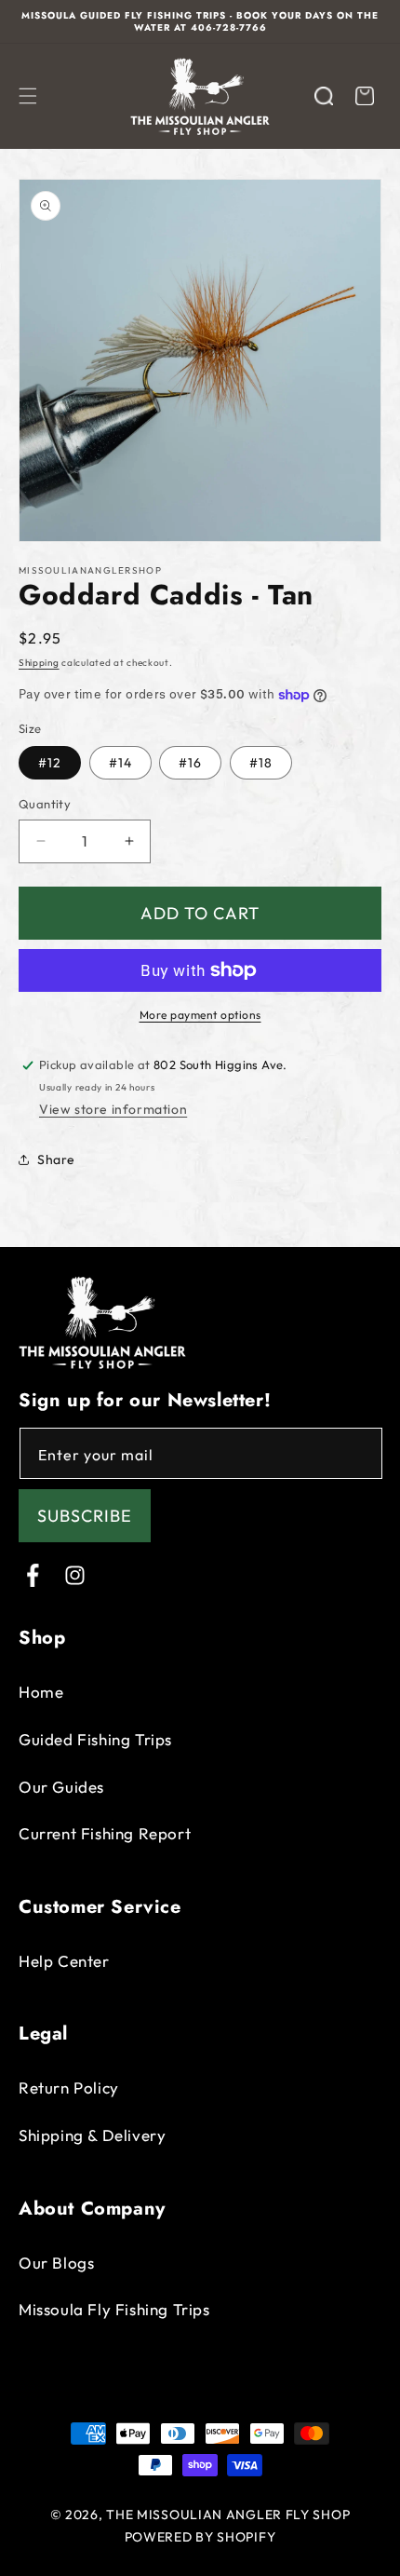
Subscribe (85, 1516)
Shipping (39, 663)
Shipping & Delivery (92, 2135)
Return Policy (69, 2088)
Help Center (64, 1961)
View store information (113, 1109)
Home (41, 1692)
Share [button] (56, 1159)
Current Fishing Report (105, 1833)
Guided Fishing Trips (95, 1739)
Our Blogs (56, 2263)
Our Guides (61, 1787)
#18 (261, 763)
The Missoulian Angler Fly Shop (228, 2515)
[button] (28, 96)
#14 (120, 763)
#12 (50, 763)
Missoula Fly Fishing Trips (114, 2309)
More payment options (200, 1015)
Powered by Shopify (200, 2537)
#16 (190, 763)
